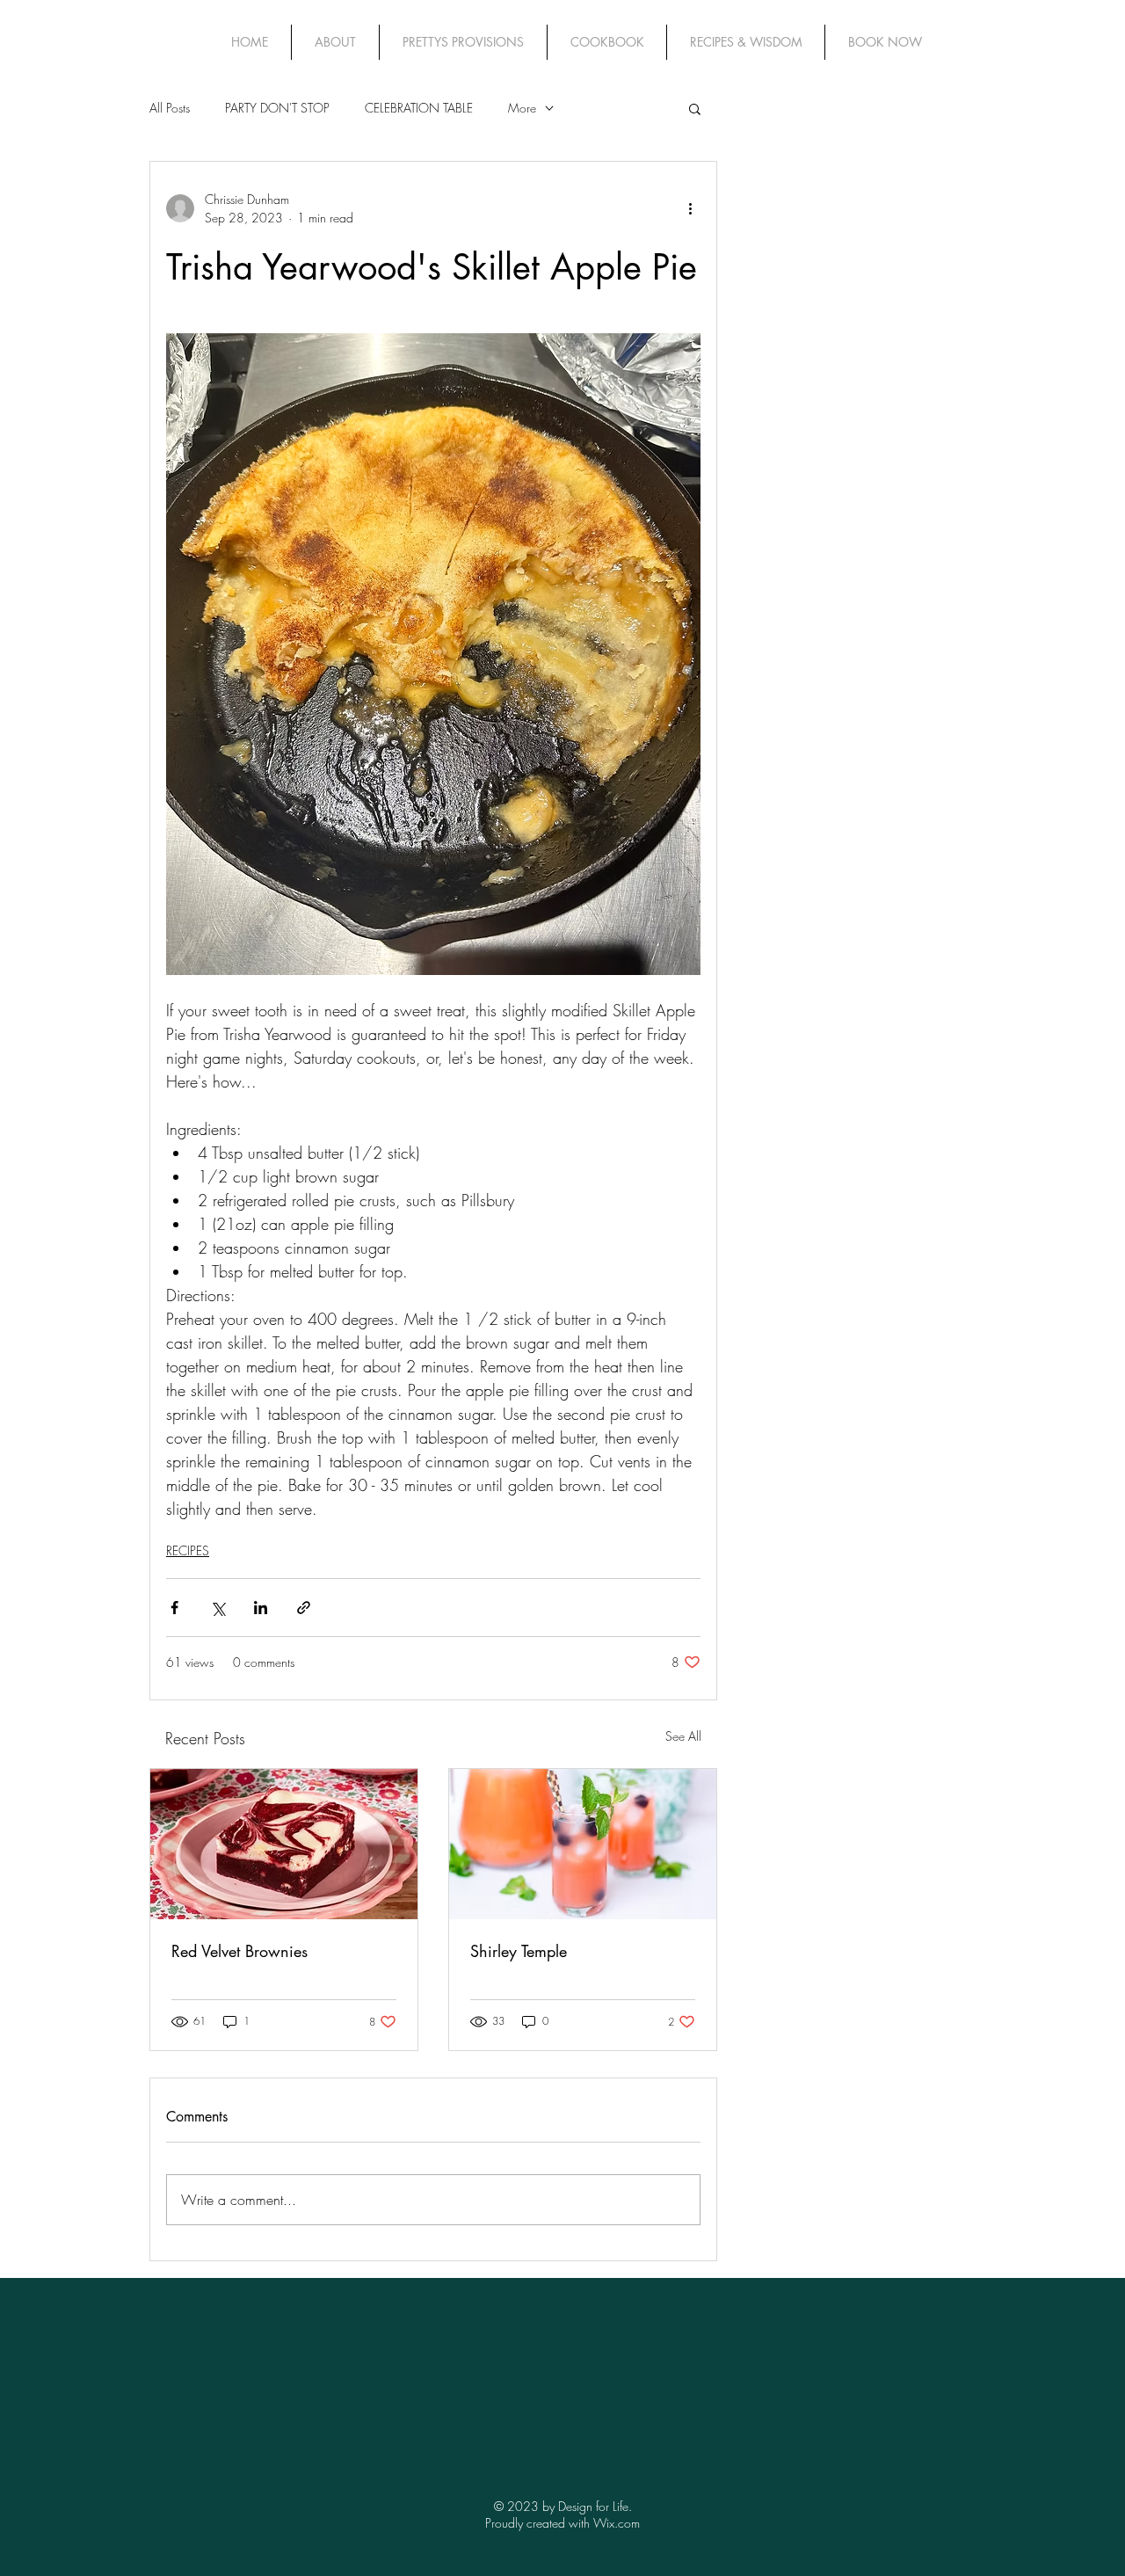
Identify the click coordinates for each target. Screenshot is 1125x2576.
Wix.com (617, 2523)
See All (683, 1736)
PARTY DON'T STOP (277, 108)
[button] (695, 108)
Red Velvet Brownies (240, 1951)
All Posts (170, 108)
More (522, 108)
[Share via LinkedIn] (261, 1608)
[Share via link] (304, 1608)
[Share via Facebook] (174, 1608)
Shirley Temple (519, 1951)
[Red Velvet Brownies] (284, 1844)
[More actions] (690, 208)
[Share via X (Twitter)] (218, 1608)
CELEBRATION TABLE (419, 108)
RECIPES (188, 1550)
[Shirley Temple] (583, 1844)
